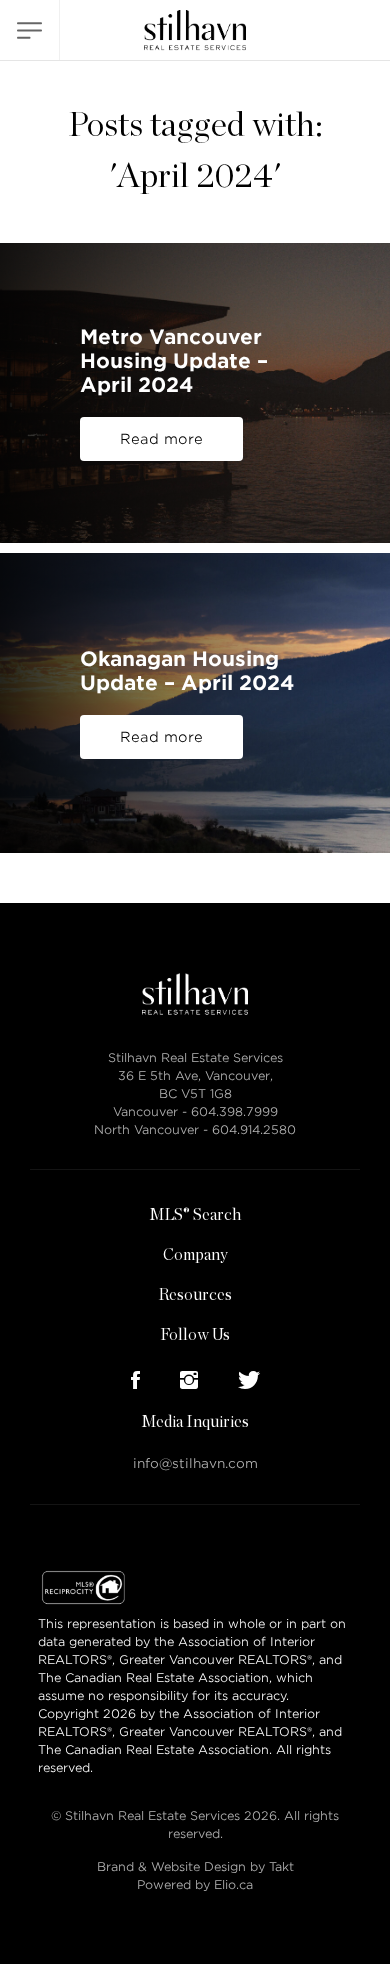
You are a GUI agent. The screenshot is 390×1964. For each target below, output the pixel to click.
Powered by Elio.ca (195, 1884)
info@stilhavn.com (195, 1463)
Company (195, 1255)
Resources (195, 1295)
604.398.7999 (234, 1111)
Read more (161, 439)
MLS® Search (195, 1215)
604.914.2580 (254, 1129)
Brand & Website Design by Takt (195, 1866)
